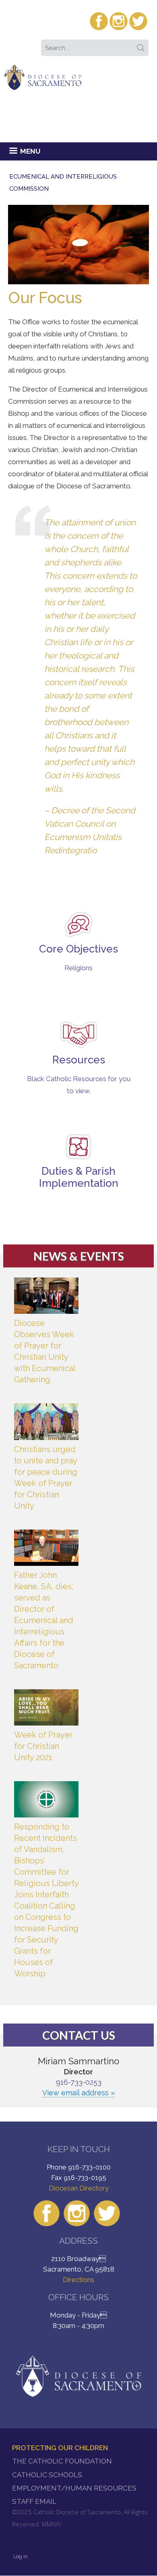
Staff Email (34, 2501)
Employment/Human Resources (74, 2488)
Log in (21, 2556)
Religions (78, 968)
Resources (79, 1060)
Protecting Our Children (60, 2448)
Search (142, 45)
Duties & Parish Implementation (79, 1177)
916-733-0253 (79, 2082)
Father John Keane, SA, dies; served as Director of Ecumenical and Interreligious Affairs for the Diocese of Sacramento (44, 1620)
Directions (78, 2280)
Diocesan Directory (79, 2188)
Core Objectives (78, 949)
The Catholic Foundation (62, 2461)
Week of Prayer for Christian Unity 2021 (43, 1746)
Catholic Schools (47, 2475)
